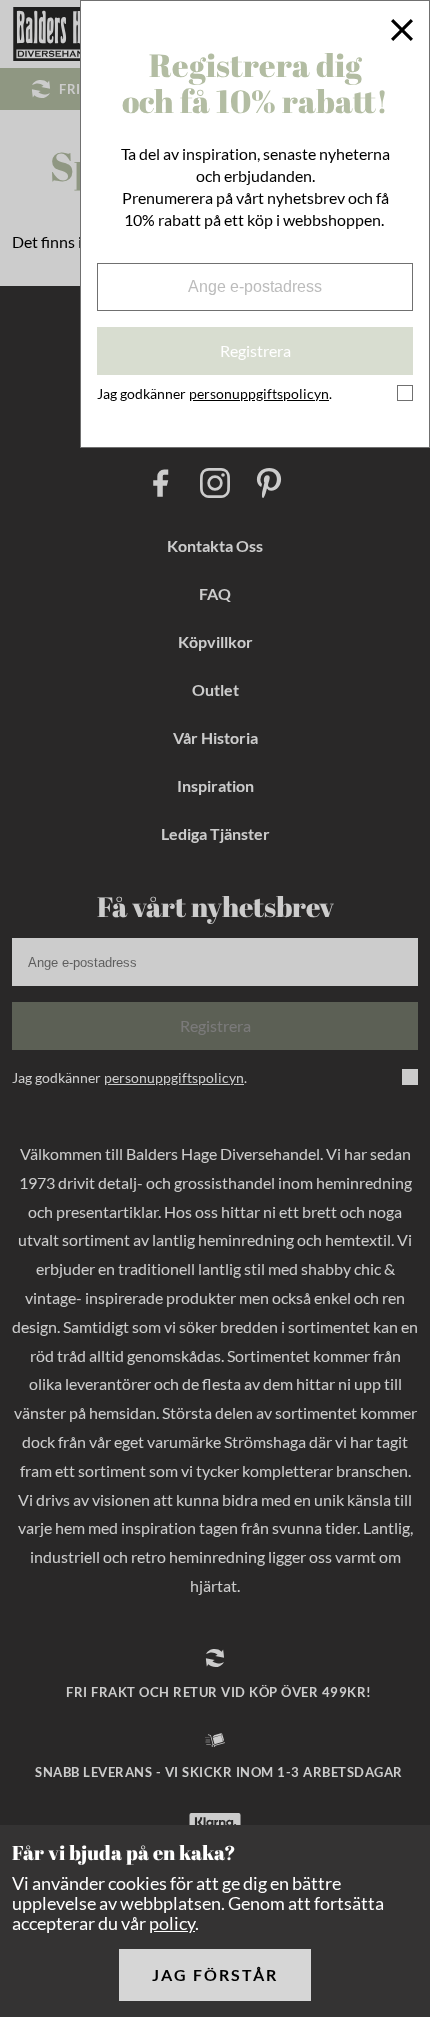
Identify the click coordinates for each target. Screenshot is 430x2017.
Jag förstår (215, 1974)
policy (172, 1923)
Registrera (255, 350)
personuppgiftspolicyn (259, 393)
